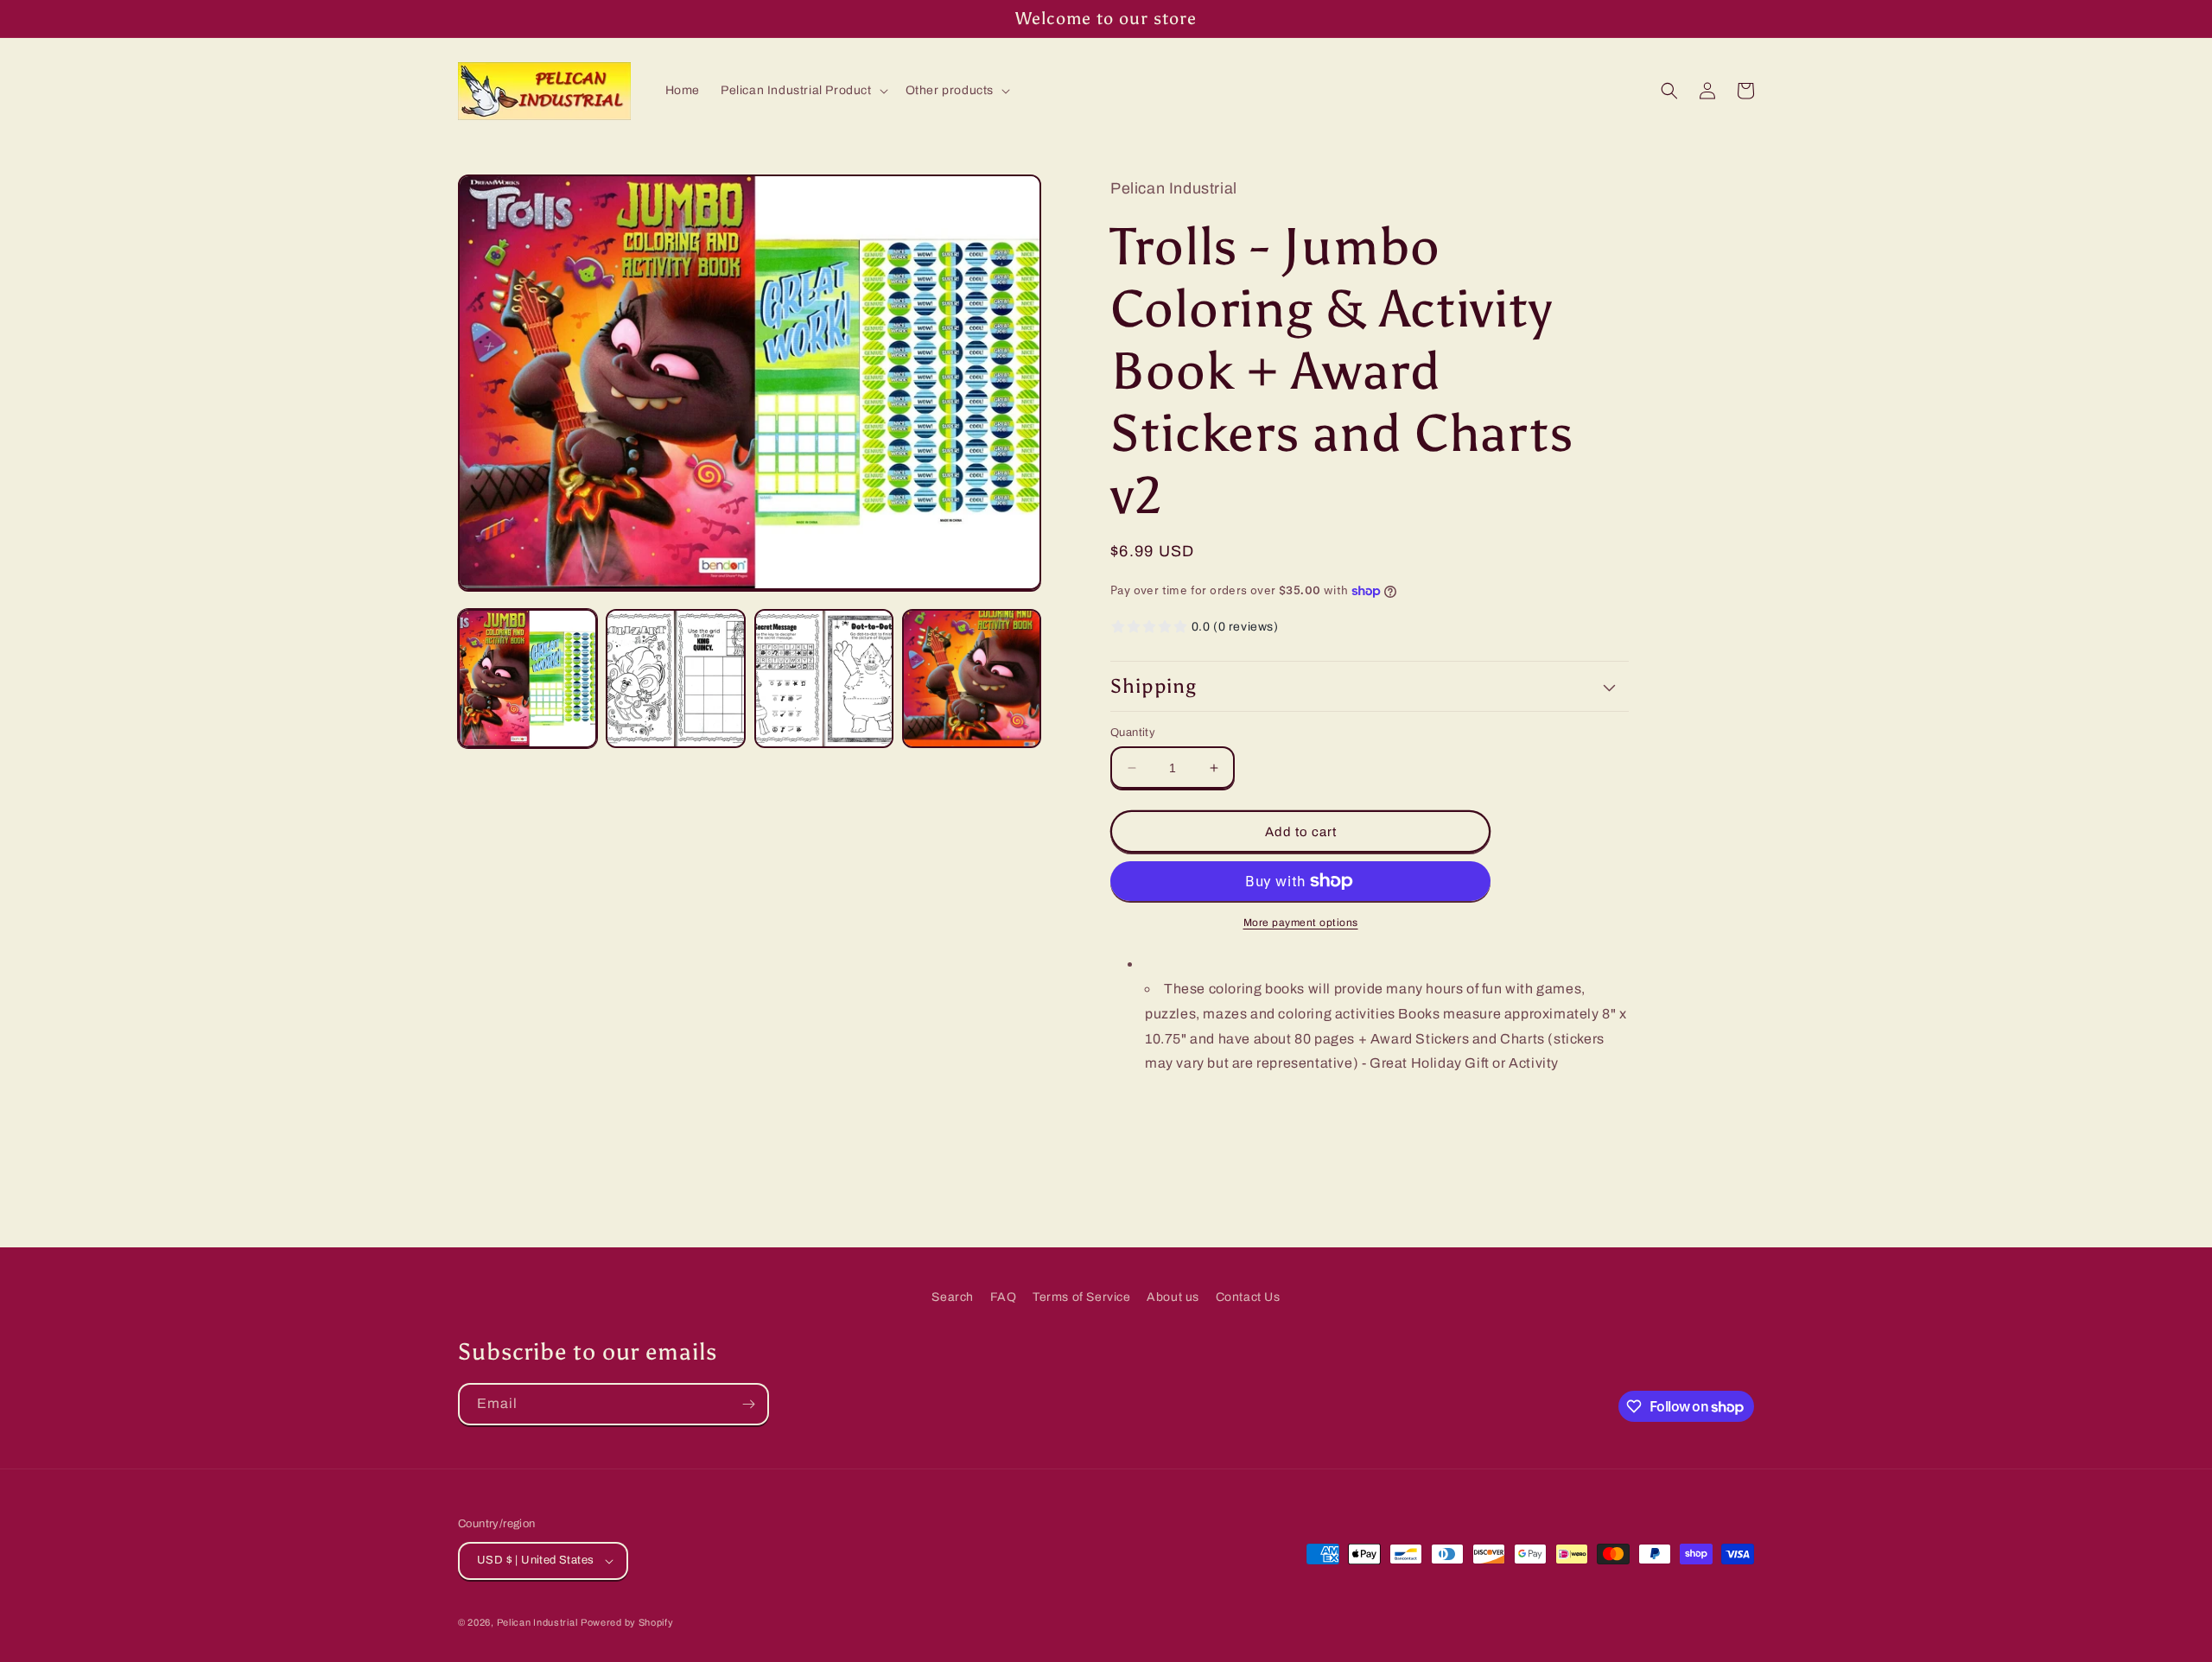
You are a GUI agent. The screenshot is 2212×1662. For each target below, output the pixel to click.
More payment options (1301, 923)
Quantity (1133, 733)
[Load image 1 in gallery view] (528, 679)
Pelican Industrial (537, 1622)
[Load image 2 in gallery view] (675, 679)
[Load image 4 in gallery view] (972, 679)
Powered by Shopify (627, 1622)
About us (1173, 1297)
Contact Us (1248, 1297)
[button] (803, 91)
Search (953, 1297)
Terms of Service (1082, 1297)
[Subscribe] (748, 1404)
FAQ (1004, 1297)
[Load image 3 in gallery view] (824, 679)
